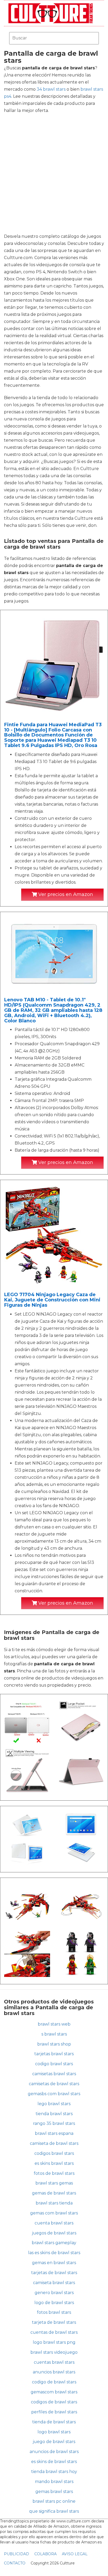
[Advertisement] (54, 173)
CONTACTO (15, 2563)
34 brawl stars (51, 89)
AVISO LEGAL (75, 2554)
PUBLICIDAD (17, 2554)
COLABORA (45, 2554)
